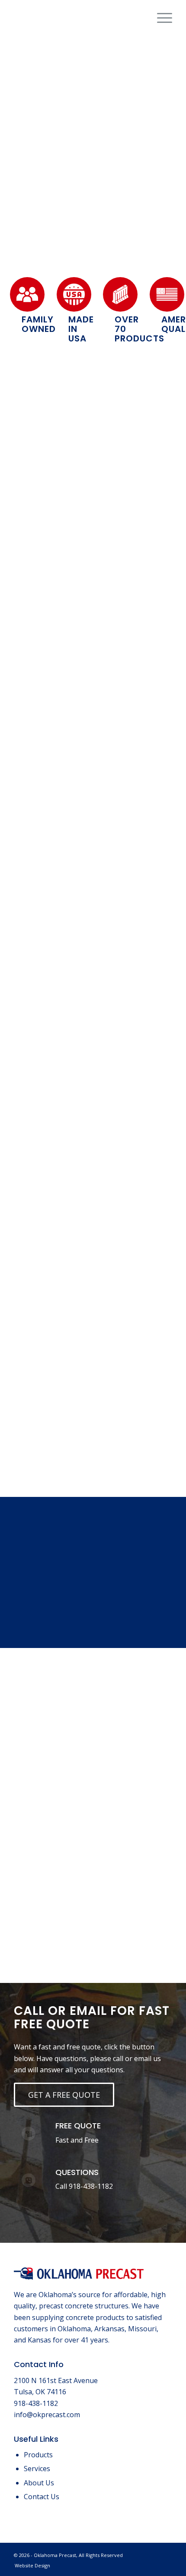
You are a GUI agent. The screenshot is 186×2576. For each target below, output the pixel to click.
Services (37, 2469)
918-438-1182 (91, 2186)
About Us (39, 2483)
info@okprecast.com (47, 2415)
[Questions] (29, 2180)
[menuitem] (160, 18)
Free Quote (78, 2126)
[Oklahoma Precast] (77, 18)
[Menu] (160, 18)
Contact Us (42, 2497)
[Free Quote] (29, 2134)
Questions (77, 2172)
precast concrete (103, 580)
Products (38, 2455)
